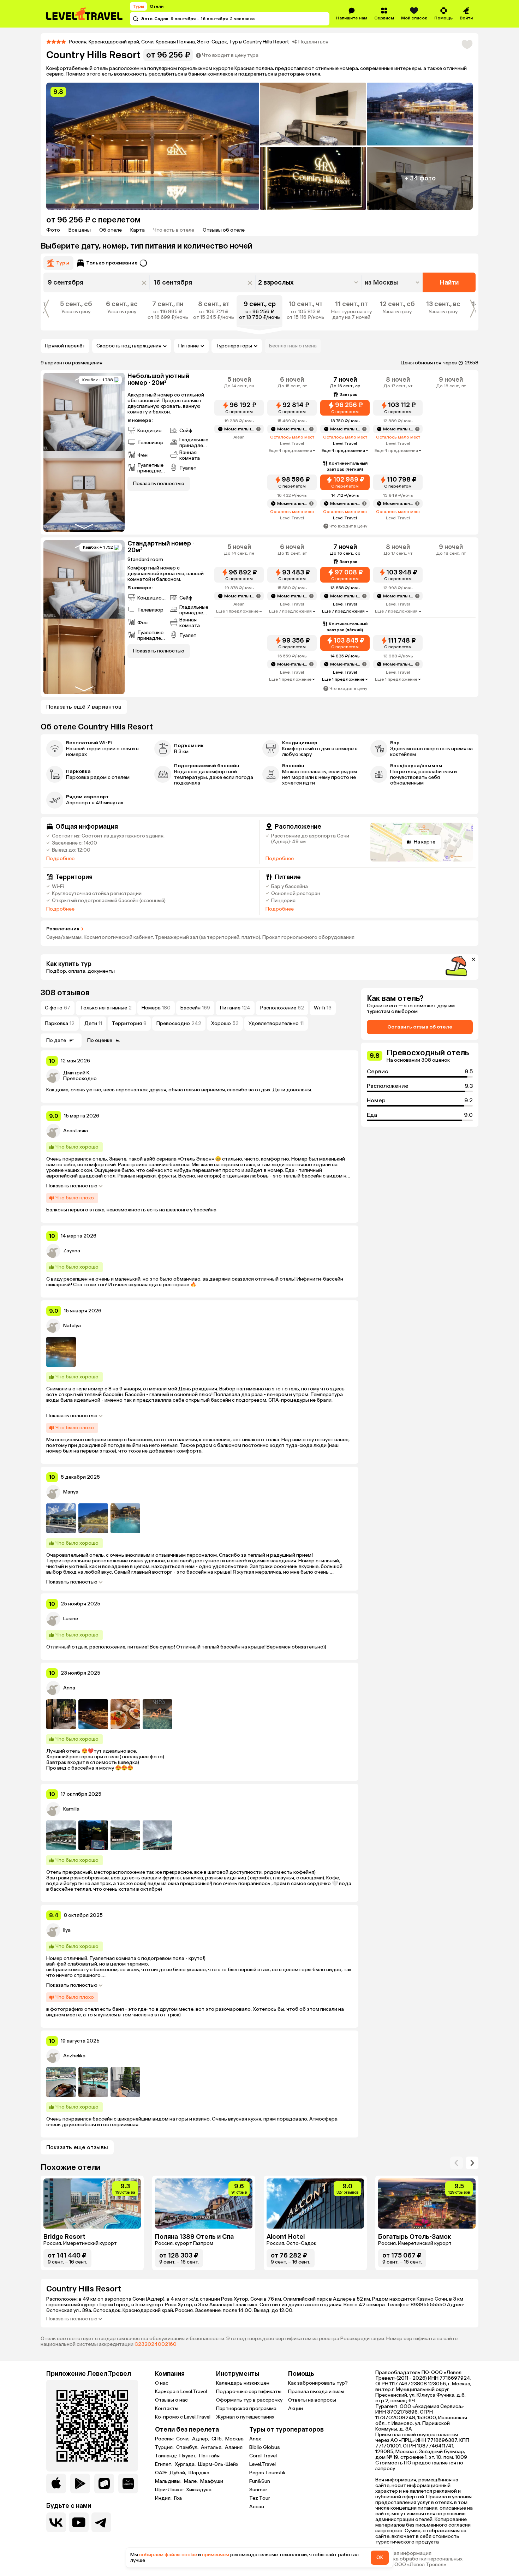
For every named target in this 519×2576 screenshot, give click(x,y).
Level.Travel (263, 2464)
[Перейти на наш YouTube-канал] (79, 2522)
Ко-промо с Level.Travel (183, 2417)
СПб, (218, 2439)
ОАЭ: (162, 2473)
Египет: (164, 2464)
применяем (216, 2555)
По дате (56, 1040)
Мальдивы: (169, 2481)
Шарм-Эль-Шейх (218, 2464)
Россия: (165, 2439)
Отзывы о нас (171, 2400)
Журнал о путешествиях (245, 2417)
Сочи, (183, 2439)
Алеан (257, 2507)
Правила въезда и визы (316, 2392)
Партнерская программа (246, 2408)
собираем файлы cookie (168, 2555)
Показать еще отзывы (77, 2147)
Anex (255, 2439)
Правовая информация (403, 2553)
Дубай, (178, 2473)
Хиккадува (199, 2490)
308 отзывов (65, 993)
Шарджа (199, 2473)
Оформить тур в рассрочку (249, 2400)
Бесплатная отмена (293, 346)
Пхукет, (189, 2456)
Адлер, (201, 2439)
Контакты (167, 2408)
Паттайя (209, 2456)
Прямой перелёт (65, 346)
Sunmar (258, 2490)
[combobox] (393, 282)
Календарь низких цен (243, 2383)
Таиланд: (166, 2456)
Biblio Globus (265, 2447)
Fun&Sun (260, 2481)
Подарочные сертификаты (249, 2392)
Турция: (165, 2447)
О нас (162, 2383)
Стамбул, (188, 2447)
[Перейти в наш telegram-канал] (101, 2522)
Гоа (178, 2498)
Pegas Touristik (267, 2473)
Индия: (164, 2498)
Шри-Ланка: (170, 2490)
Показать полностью (72, 1186)
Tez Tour (260, 2498)
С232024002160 (156, 2344)
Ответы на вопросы (312, 2400)
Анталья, (212, 2447)
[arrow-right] (457, 2163)
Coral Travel (263, 2456)
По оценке (100, 1040)
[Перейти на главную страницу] (85, 14)
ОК (380, 2557)
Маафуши (212, 2481)
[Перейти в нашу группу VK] (56, 2522)
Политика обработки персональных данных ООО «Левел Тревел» (419, 2562)
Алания (234, 2447)
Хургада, (186, 2464)
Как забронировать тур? (318, 2383)
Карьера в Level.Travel (181, 2392)
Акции (296, 2408)
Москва (234, 2439)
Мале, (191, 2481)
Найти (449, 282)
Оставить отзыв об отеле (420, 1027)
